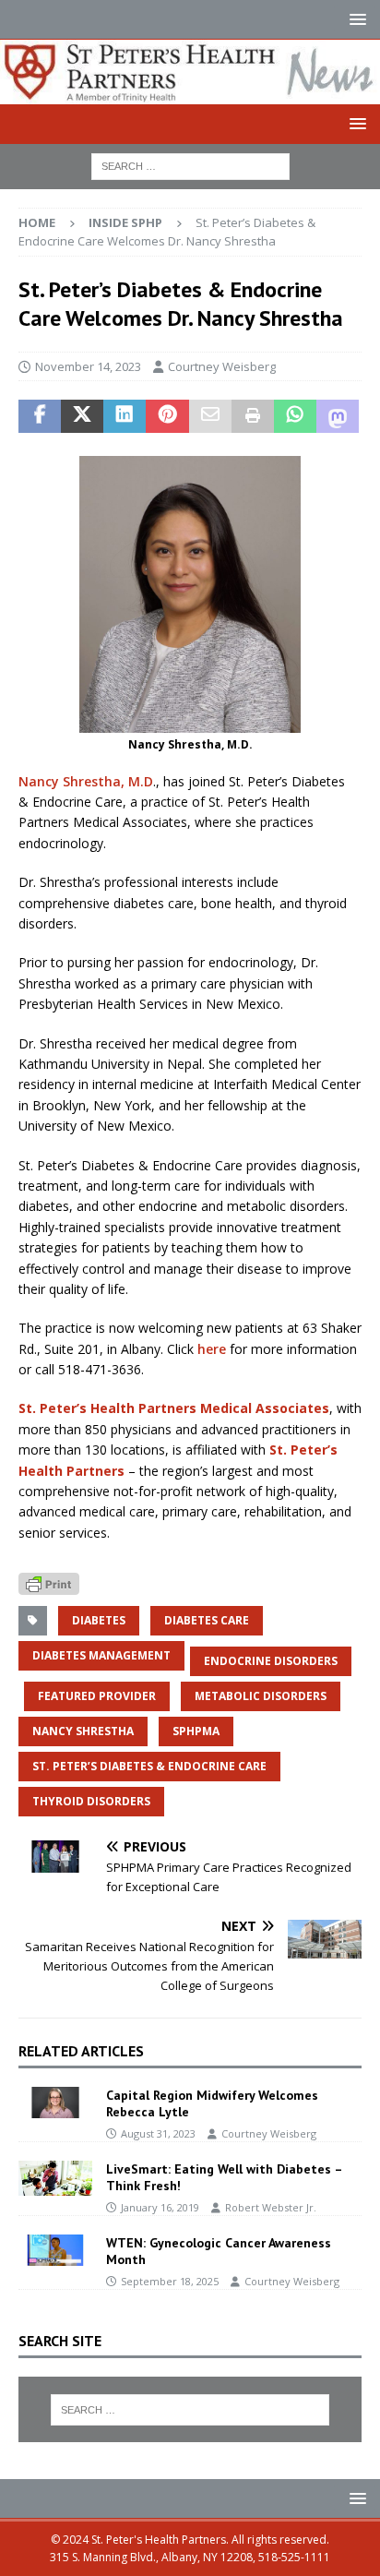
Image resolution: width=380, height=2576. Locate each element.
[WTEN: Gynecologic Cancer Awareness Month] (55, 2250)
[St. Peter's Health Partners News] (190, 93)
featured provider (97, 1696)
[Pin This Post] (167, 416)
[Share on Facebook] (40, 416)
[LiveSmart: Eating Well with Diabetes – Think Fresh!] (55, 2178)
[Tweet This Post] (82, 416)
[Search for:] (190, 165)
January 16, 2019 (160, 2207)
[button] (355, 19)
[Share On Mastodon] (338, 416)
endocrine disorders (271, 1661)
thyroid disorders (91, 1801)
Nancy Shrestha (83, 1731)
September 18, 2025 (170, 2281)
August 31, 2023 (158, 2133)
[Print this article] (253, 416)
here (212, 1349)
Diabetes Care (207, 1620)
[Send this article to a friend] (210, 416)
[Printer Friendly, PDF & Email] (49, 1582)
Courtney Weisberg (222, 366)
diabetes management (101, 1655)
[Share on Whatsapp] (295, 416)
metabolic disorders (261, 1696)
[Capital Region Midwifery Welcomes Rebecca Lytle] (55, 2103)
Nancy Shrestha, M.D (86, 781)
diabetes (99, 1620)
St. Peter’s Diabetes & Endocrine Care (149, 1766)
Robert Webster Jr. (271, 2207)
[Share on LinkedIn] (125, 416)
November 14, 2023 (88, 366)
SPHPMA (196, 1731)
